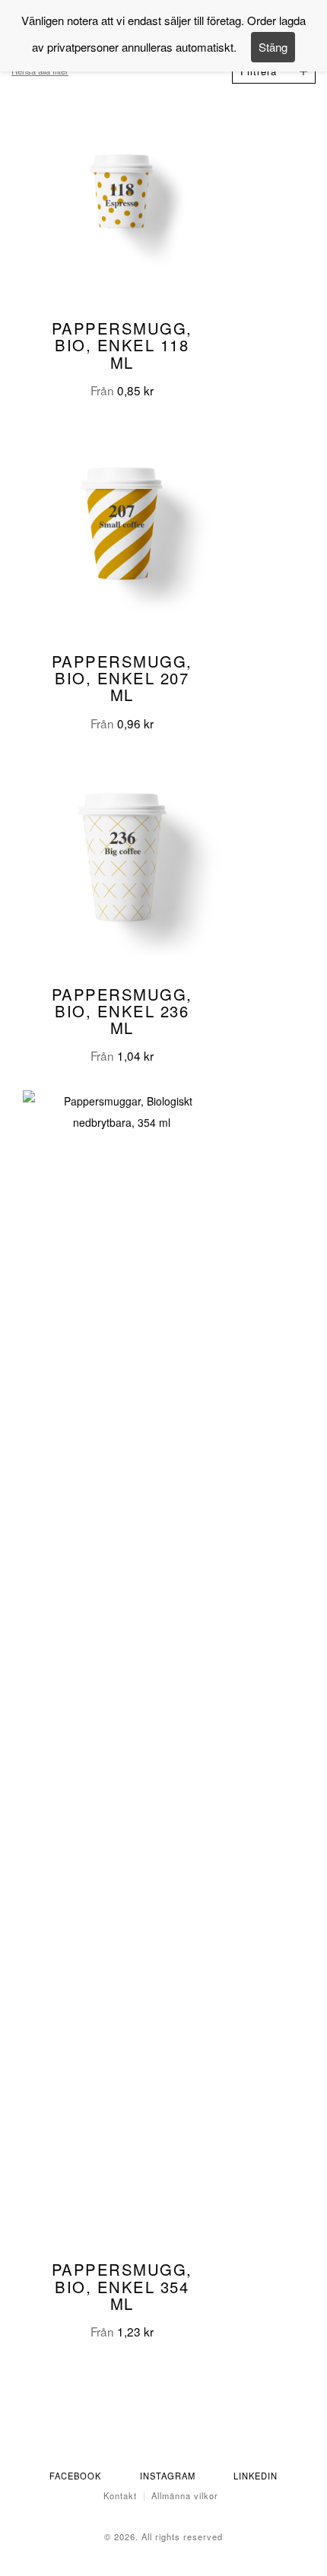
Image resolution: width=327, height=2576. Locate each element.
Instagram (168, 2476)
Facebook (75, 2476)
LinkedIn (256, 2476)
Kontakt (120, 2495)
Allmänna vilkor (185, 2495)
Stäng (273, 47)
